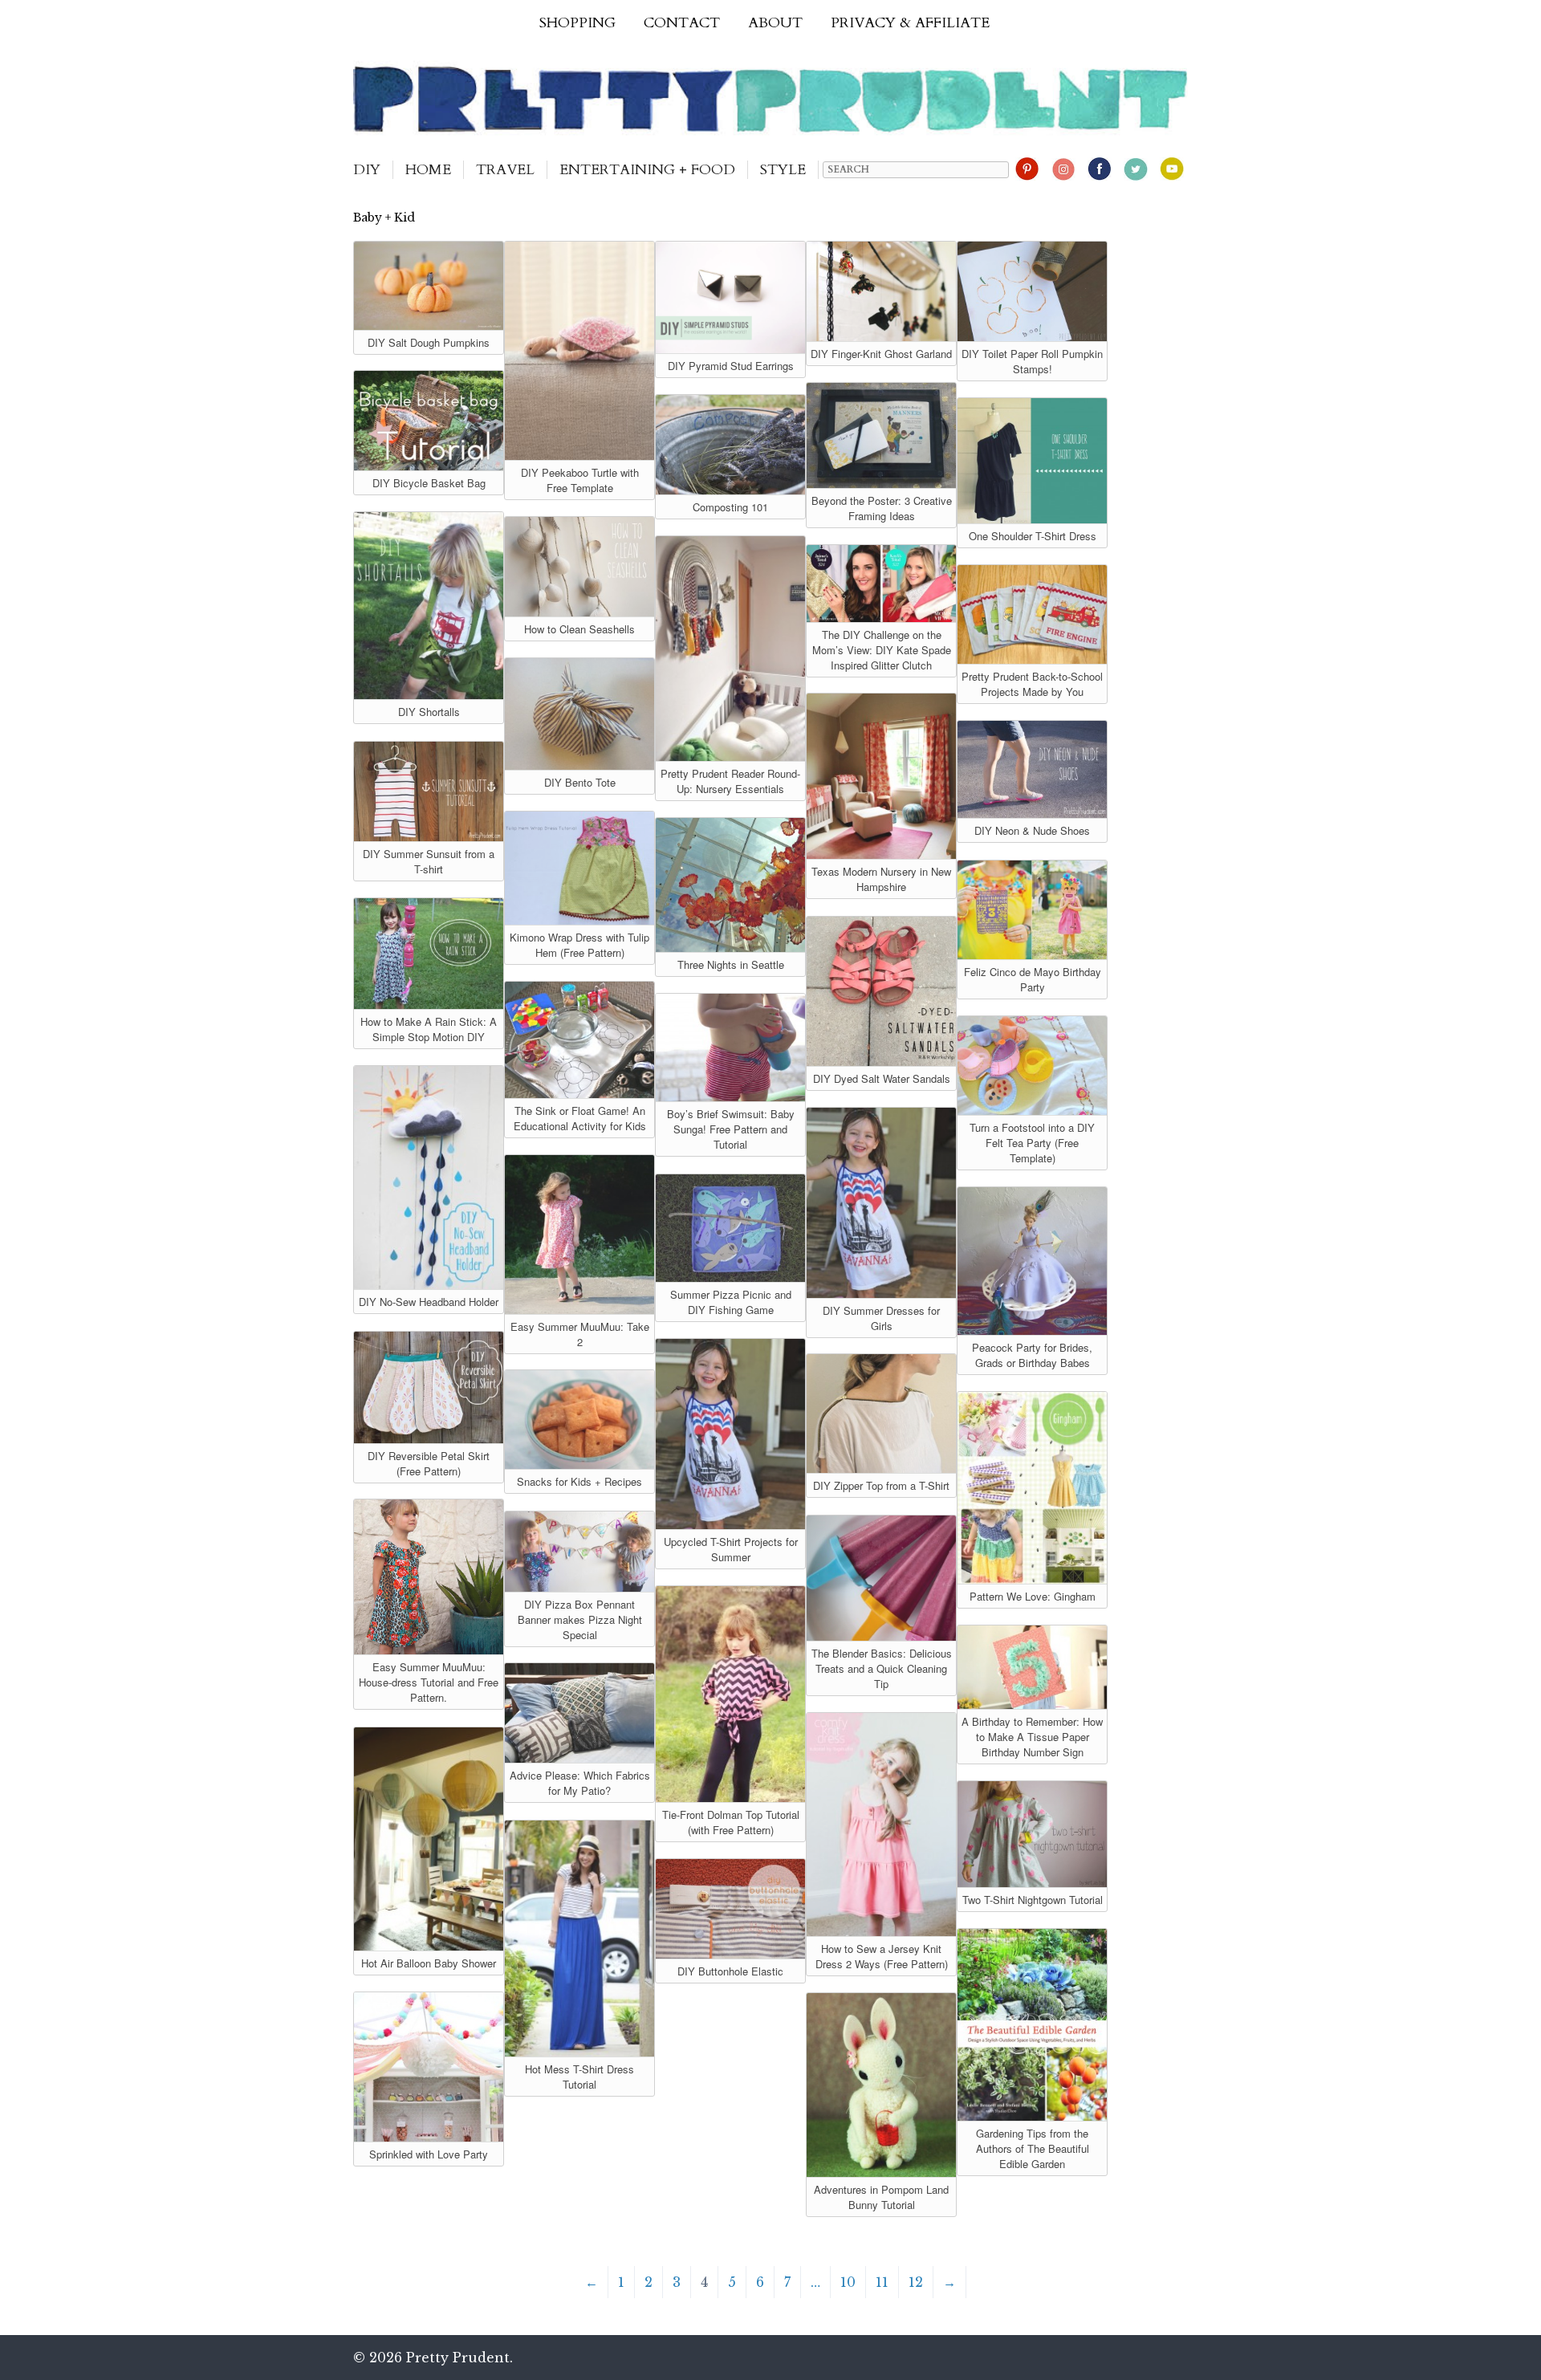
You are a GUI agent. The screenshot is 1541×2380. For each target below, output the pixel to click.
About (775, 23)
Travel (505, 170)
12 (916, 2282)
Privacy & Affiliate (910, 23)
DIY (367, 170)
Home (428, 170)
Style (783, 170)
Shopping (577, 23)
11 (882, 2282)
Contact (682, 23)
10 (848, 2282)
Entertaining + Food (647, 170)
